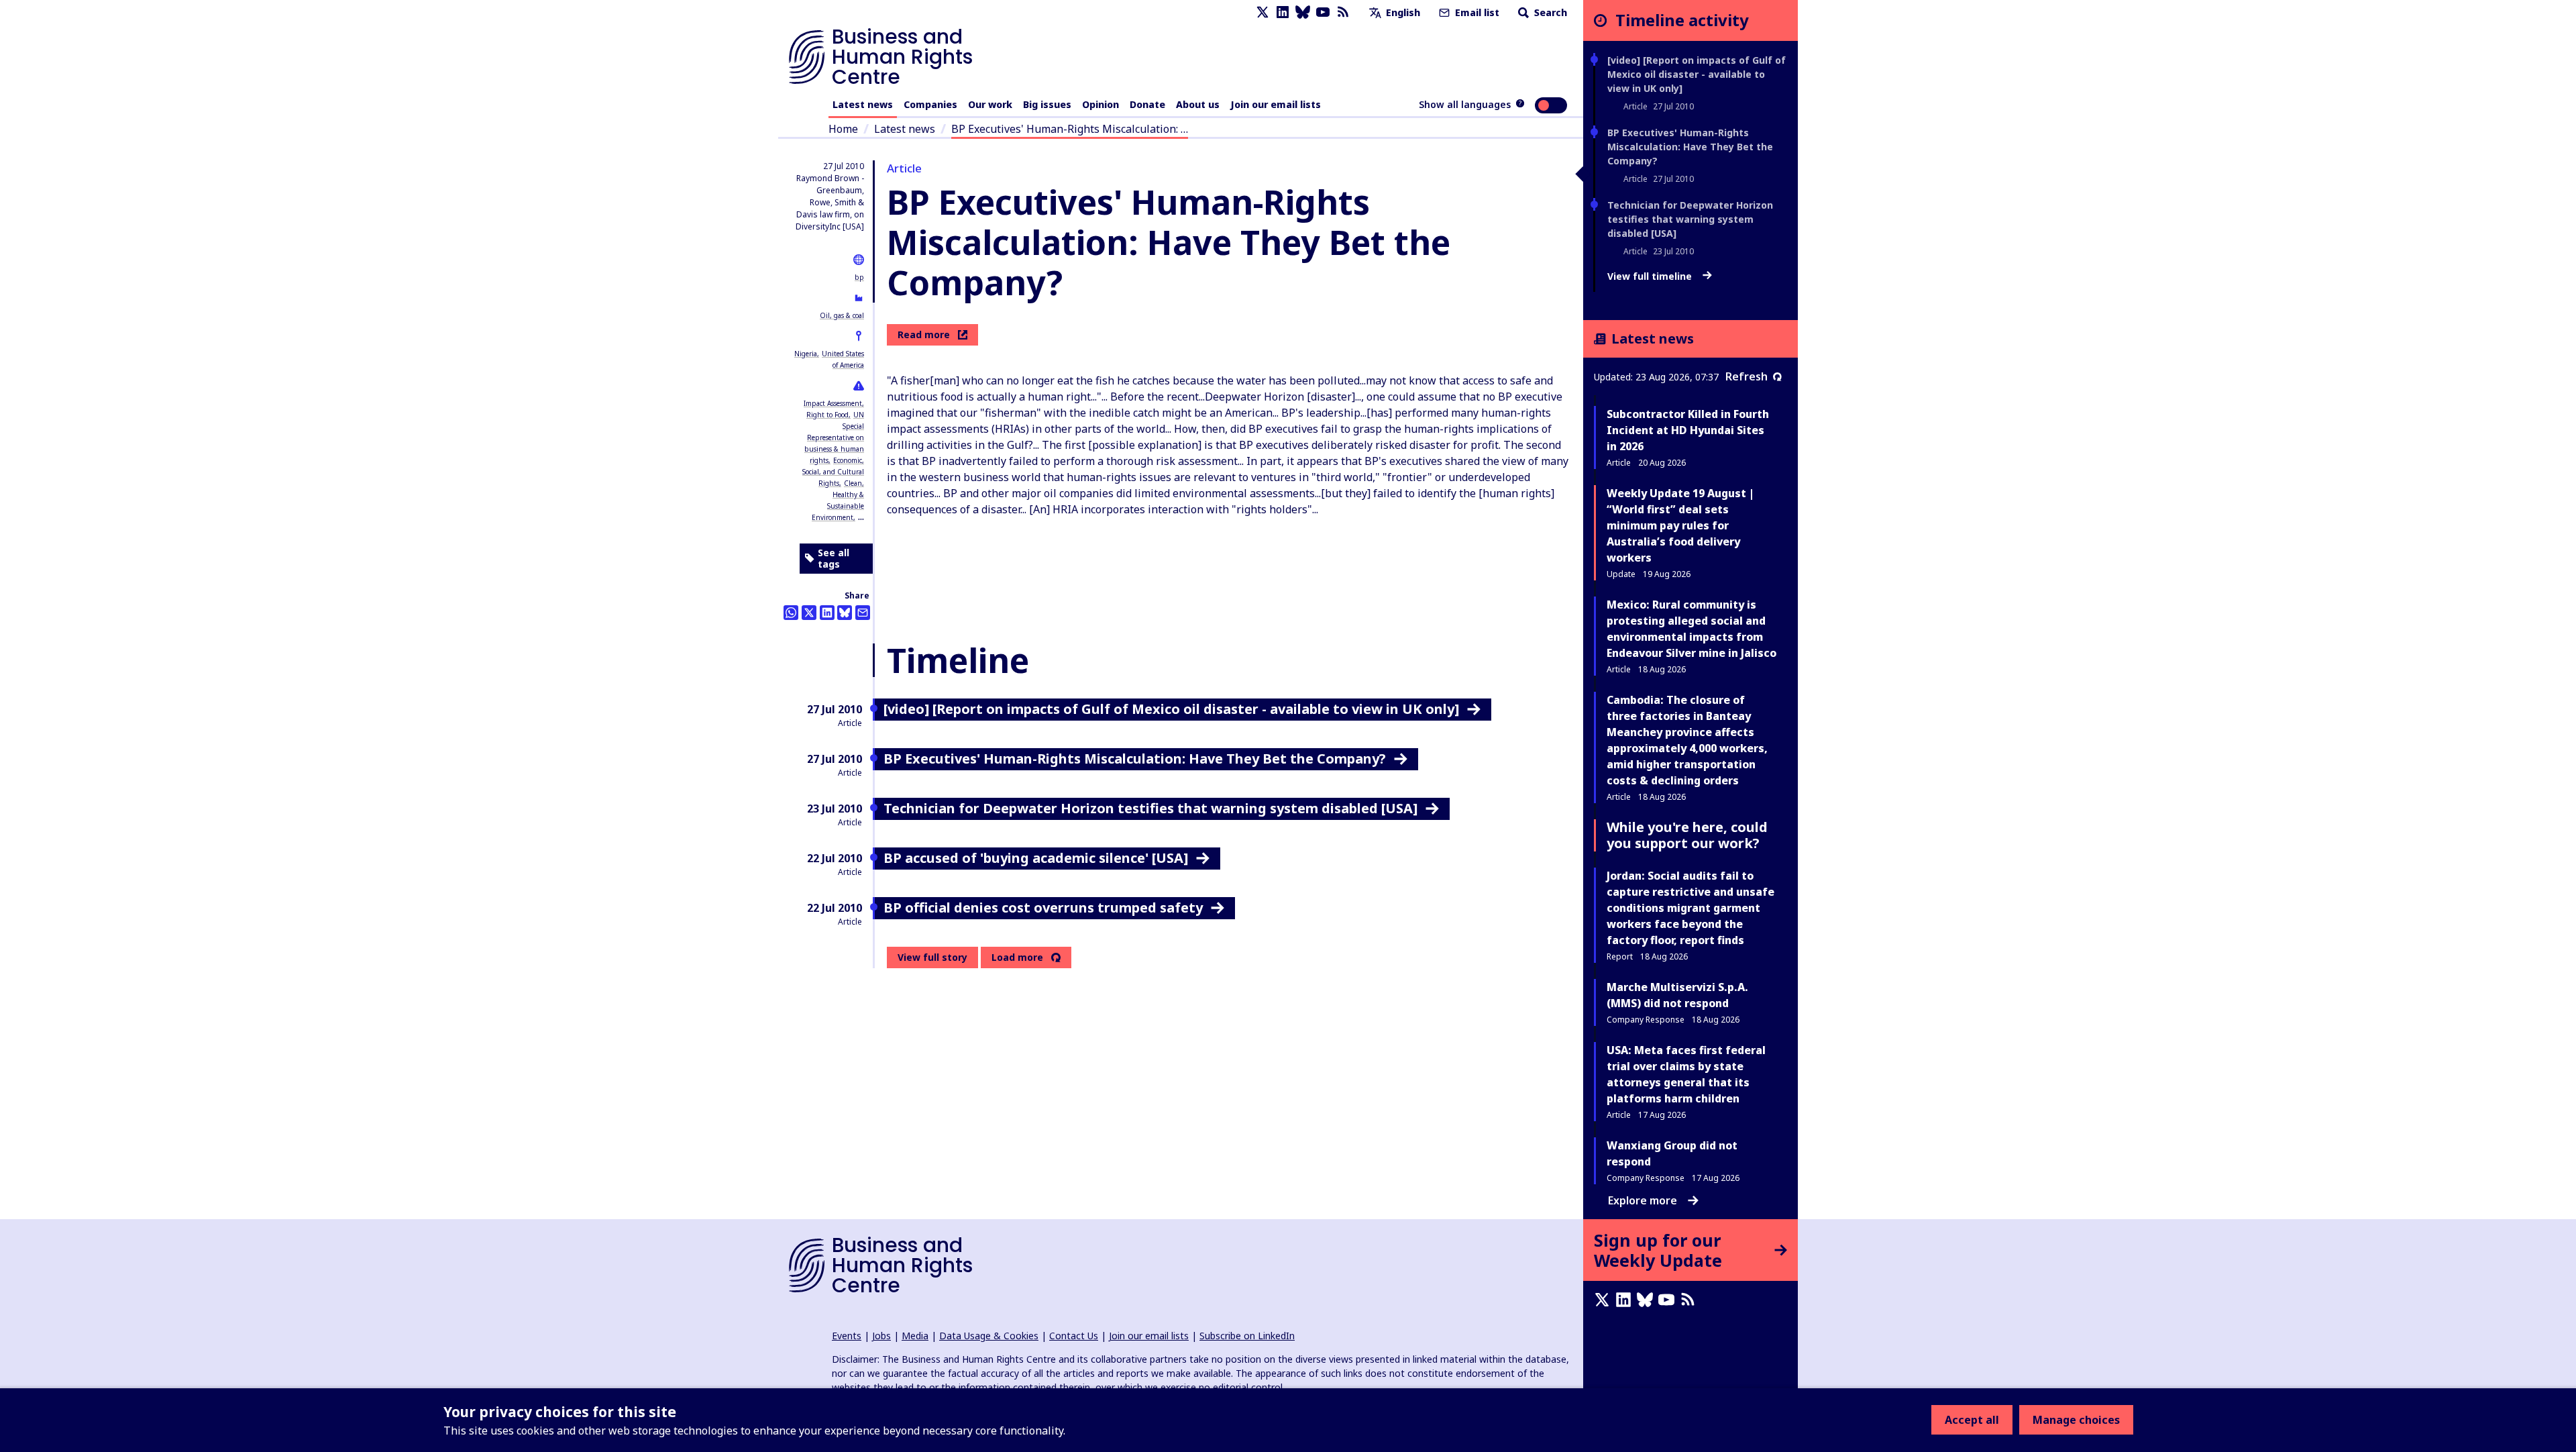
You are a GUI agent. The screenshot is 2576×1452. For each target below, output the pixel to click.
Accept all (1972, 1420)
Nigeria (806, 354)
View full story (932, 957)
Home (843, 129)
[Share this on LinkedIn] (827, 613)
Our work (990, 104)
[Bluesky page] (1303, 12)
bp (859, 277)
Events (847, 1336)
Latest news (863, 104)
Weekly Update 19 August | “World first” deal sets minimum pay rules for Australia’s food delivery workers (1680, 525)
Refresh (1747, 376)
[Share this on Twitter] (809, 613)
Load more (1017, 957)
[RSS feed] (1343, 12)
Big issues (1047, 104)
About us (1198, 104)
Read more (924, 334)
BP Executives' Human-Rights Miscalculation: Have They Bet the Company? (1690, 147)
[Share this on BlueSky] (845, 613)
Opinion (1101, 104)
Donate (1147, 104)
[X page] (1263, 12)
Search (1549, 12)
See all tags (834, 559)
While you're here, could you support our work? (1687, 835)
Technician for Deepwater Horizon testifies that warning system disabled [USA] (1690, 219)
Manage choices (2076, 1420)
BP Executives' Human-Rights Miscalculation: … (1070, 129)
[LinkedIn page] (1283, 12)
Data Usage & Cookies (989, 1336)
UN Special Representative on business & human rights (834, 437)
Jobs (881, 1336)
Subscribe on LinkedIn (1247, 1336)
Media (915, 1336)
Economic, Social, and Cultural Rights (833, 472)
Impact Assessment (833, 403)
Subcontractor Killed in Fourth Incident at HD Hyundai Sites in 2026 (1688, 430)
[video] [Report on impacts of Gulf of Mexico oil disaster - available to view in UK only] (1697, 74)
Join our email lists (1276, 104)
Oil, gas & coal (842, 315)
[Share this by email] (863, 613)
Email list (1476, 12)
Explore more (1643, 1200)
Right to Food (827, 415)
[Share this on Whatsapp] (791, 613)
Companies (930, 104)
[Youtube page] (1323, 12)
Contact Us (1074, 1336)
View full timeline (1651, 276)
